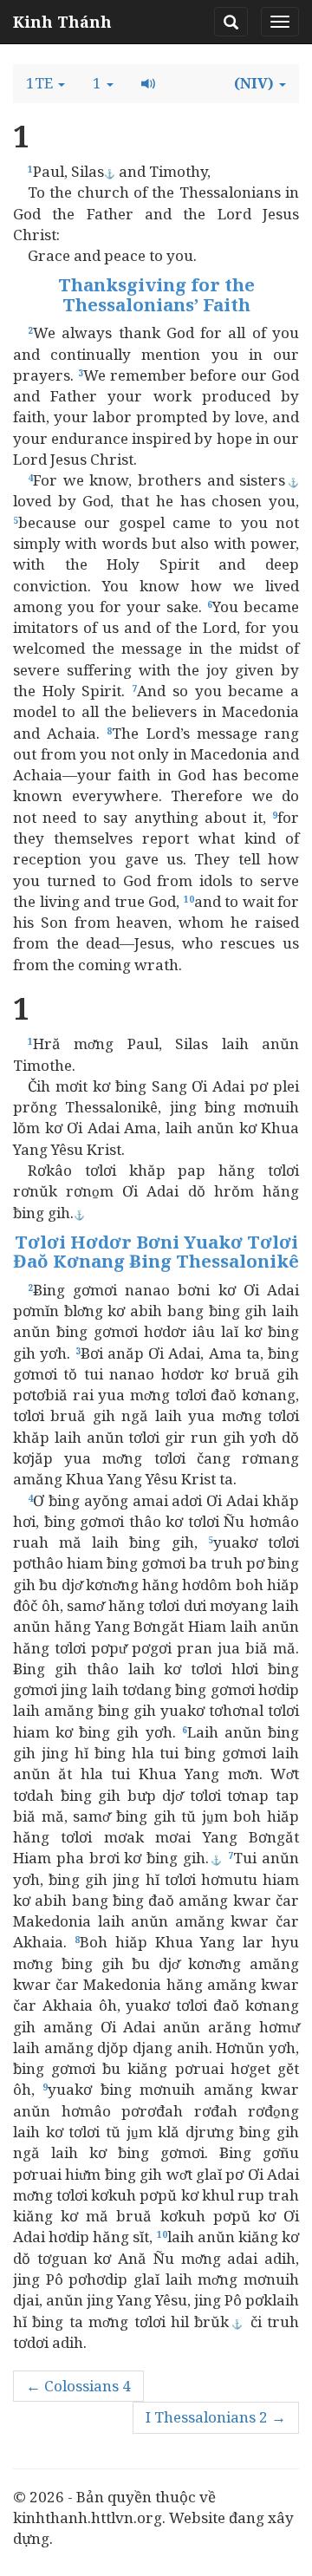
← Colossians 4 (78, 2386)
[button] (45, 83)
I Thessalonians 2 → (216, 2417)
